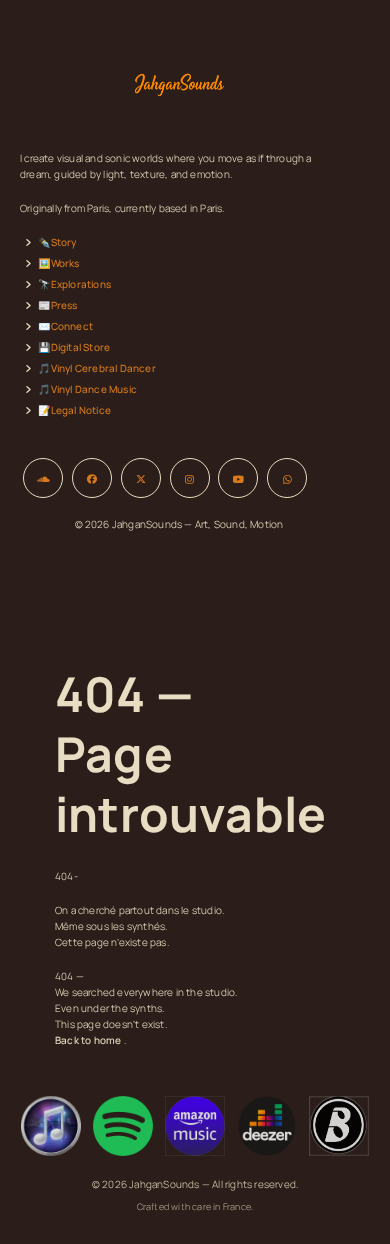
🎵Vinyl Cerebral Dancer (96, 368)
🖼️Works (58, 263)
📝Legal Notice (74, 410)
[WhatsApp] (287, 478)
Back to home (88, 1040)
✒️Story (57, 242)
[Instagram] (190, 478)
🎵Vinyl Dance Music (87, 389)
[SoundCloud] (43, 478)
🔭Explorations (74, 284)
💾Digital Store (74, 347)
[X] (141, 478)
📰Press (57, 305)
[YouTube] (238, 478)
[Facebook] (92, 478)
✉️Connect (65, 326)
